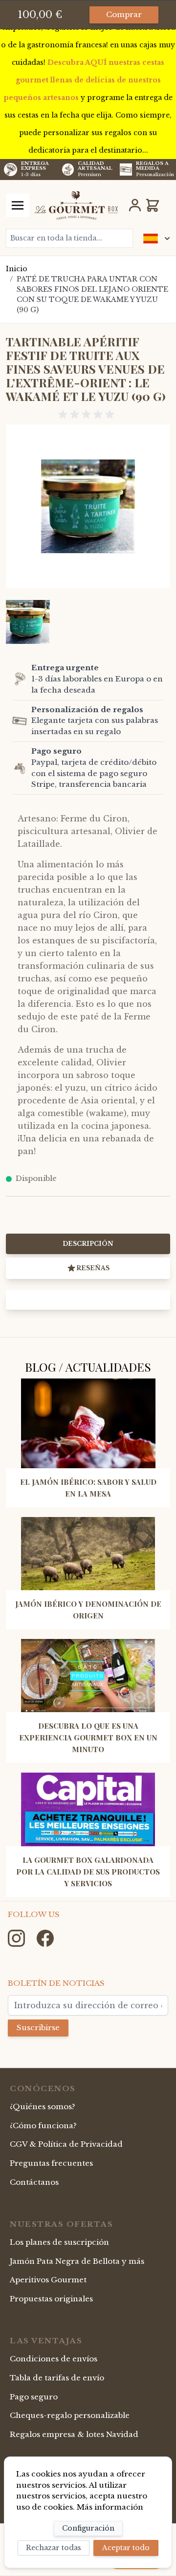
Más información (110, 2507)
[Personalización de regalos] (20, 721)
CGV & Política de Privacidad (66, 2144)
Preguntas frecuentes (51, 2163)
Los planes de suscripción (59, 2242)
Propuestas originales (51, 2299)
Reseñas (93, 1268)
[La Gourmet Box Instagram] (17, 1938)
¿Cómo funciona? (43, 2126)
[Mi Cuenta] (135, 205)
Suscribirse (38, 2027)
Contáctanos (34, 2182)
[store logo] (76, 205)
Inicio (17, 269)
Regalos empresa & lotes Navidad (74, 2434)
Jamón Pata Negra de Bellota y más (77, 2261)
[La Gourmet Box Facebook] (45, 1938)
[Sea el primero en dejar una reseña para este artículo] (88, 415)
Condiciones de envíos (54, 2359)
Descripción (88, 1244)
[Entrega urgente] (20, 679)
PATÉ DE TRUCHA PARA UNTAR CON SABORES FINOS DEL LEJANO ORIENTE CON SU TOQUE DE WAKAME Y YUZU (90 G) (92, 294)
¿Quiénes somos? (43, 2107)
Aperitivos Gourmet (48, 2280)
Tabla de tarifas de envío (57, 2378)
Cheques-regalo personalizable (70, 2415)
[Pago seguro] (20, 768)
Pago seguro (34, 2397)
